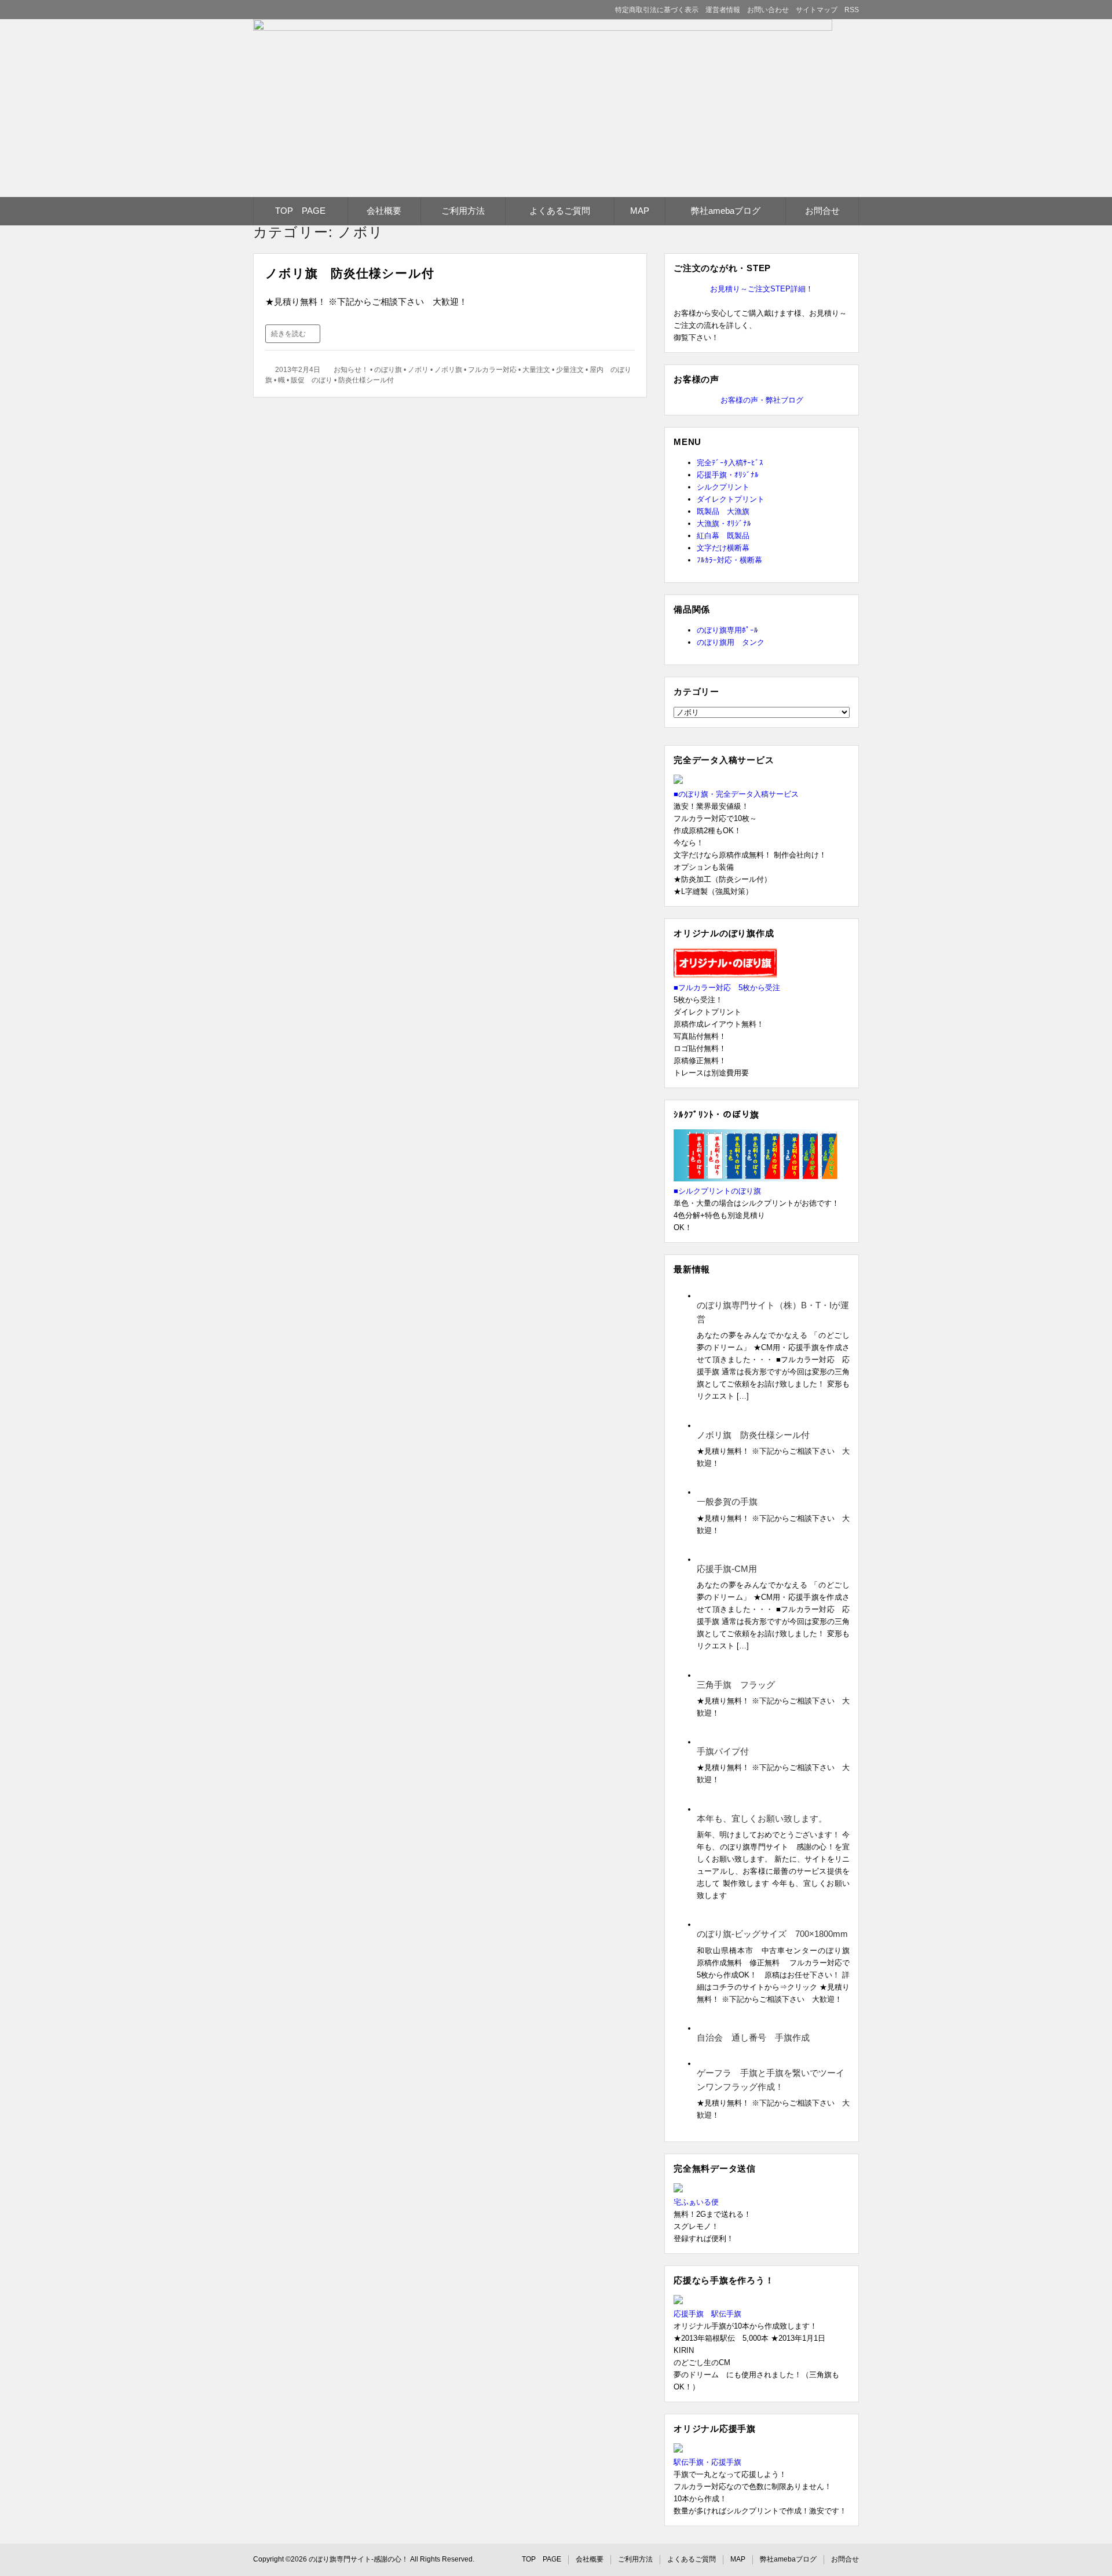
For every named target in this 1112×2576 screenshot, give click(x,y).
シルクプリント (723, 487)
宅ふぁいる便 (696, 2202)
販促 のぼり (312, 380)
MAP (640, 211)
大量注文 (536, 370)
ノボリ (418, 370)
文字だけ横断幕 (723, 548)
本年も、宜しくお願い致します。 (762, 1818)
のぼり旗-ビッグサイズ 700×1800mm (772, 1934)
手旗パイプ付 (723, 1751)
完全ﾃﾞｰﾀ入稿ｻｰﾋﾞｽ (730, 463)
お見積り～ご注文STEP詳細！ (762, 289)
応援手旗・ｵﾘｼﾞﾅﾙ (728, 475)
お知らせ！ (351, 370)
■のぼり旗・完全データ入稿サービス (736, 794)
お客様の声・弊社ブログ (762, 400)
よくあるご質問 (560, 211)
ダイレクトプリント (731, 499)
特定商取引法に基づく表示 (657, 10)
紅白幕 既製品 (723, 536)
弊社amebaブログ (726, 211)
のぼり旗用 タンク (731, 642)
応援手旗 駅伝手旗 (707, 2314)
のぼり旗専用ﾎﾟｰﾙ (727, 630)
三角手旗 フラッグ (736, 1685)
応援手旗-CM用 (727, 1569)
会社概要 (384, 211)
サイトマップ (817, 10)
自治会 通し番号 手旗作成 (753, 2037)
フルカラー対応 (492, 370)
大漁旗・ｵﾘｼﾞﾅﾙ (724, 523)
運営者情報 (723, 10)
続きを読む (288, 334)
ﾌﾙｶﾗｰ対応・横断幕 (729, 560)
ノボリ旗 (448, 370)
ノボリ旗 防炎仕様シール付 (350, 273)
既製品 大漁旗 (723, 511)
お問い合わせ (768, 10)
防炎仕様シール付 (366, 380)
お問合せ (822, 211)
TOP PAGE (300, 211)
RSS (852, 10)
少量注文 (570, 370)
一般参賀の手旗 (727, 1502)
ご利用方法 (463, 211)
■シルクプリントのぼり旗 (717, 1191)
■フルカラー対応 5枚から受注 (727, 988)
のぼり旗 (388, 370)
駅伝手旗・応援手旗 (707, 2462)
